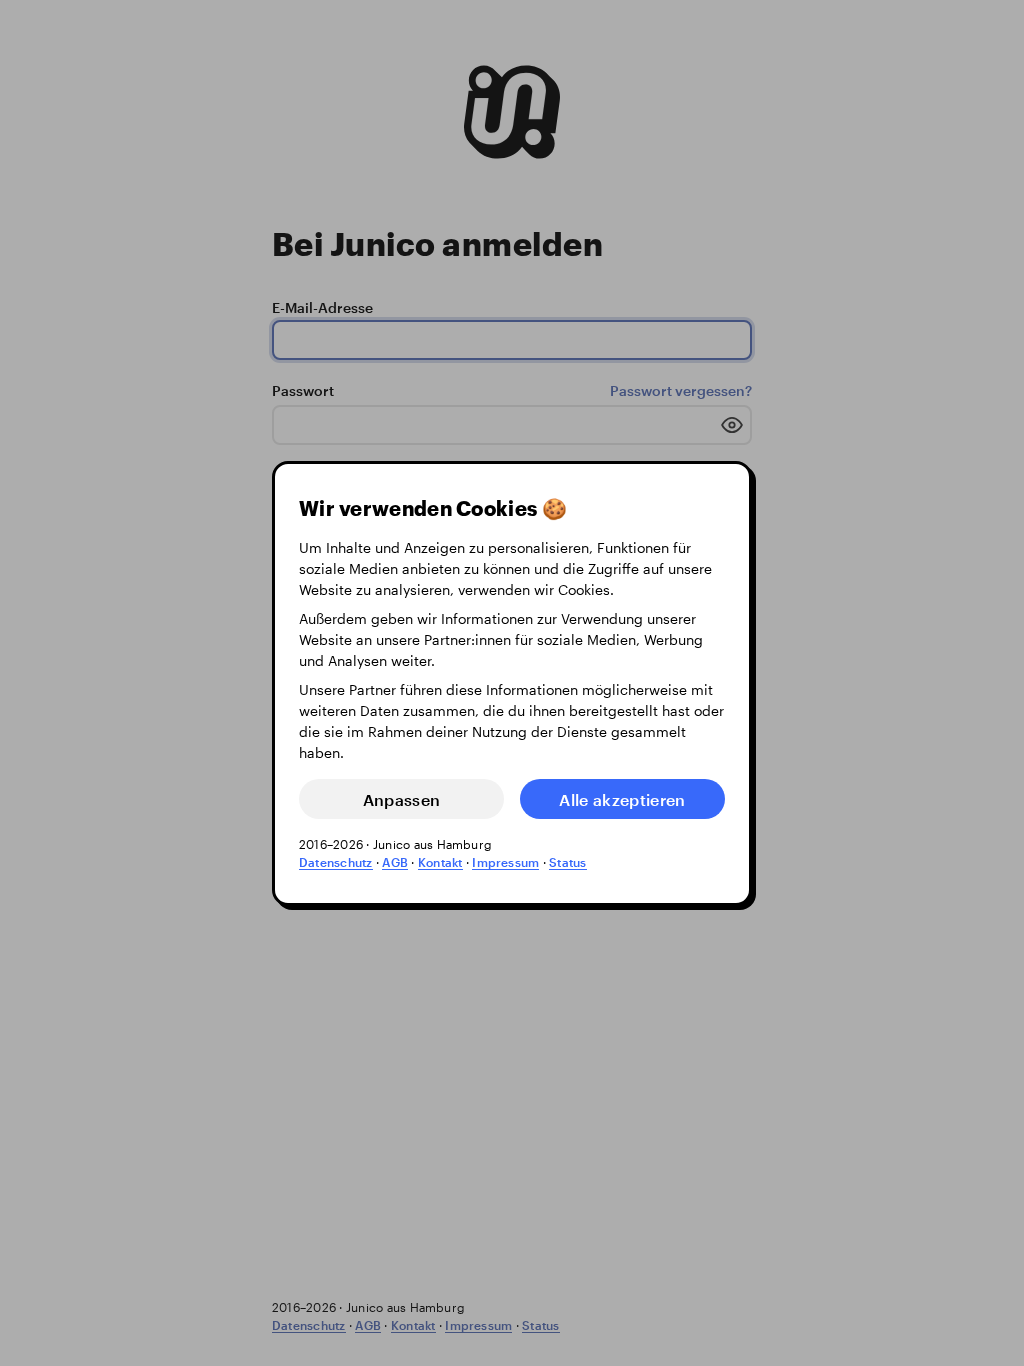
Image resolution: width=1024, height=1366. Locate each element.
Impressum (505, 862)
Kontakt (440, 862)
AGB (395, 862)
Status (567, 862)
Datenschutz (336, 862)
